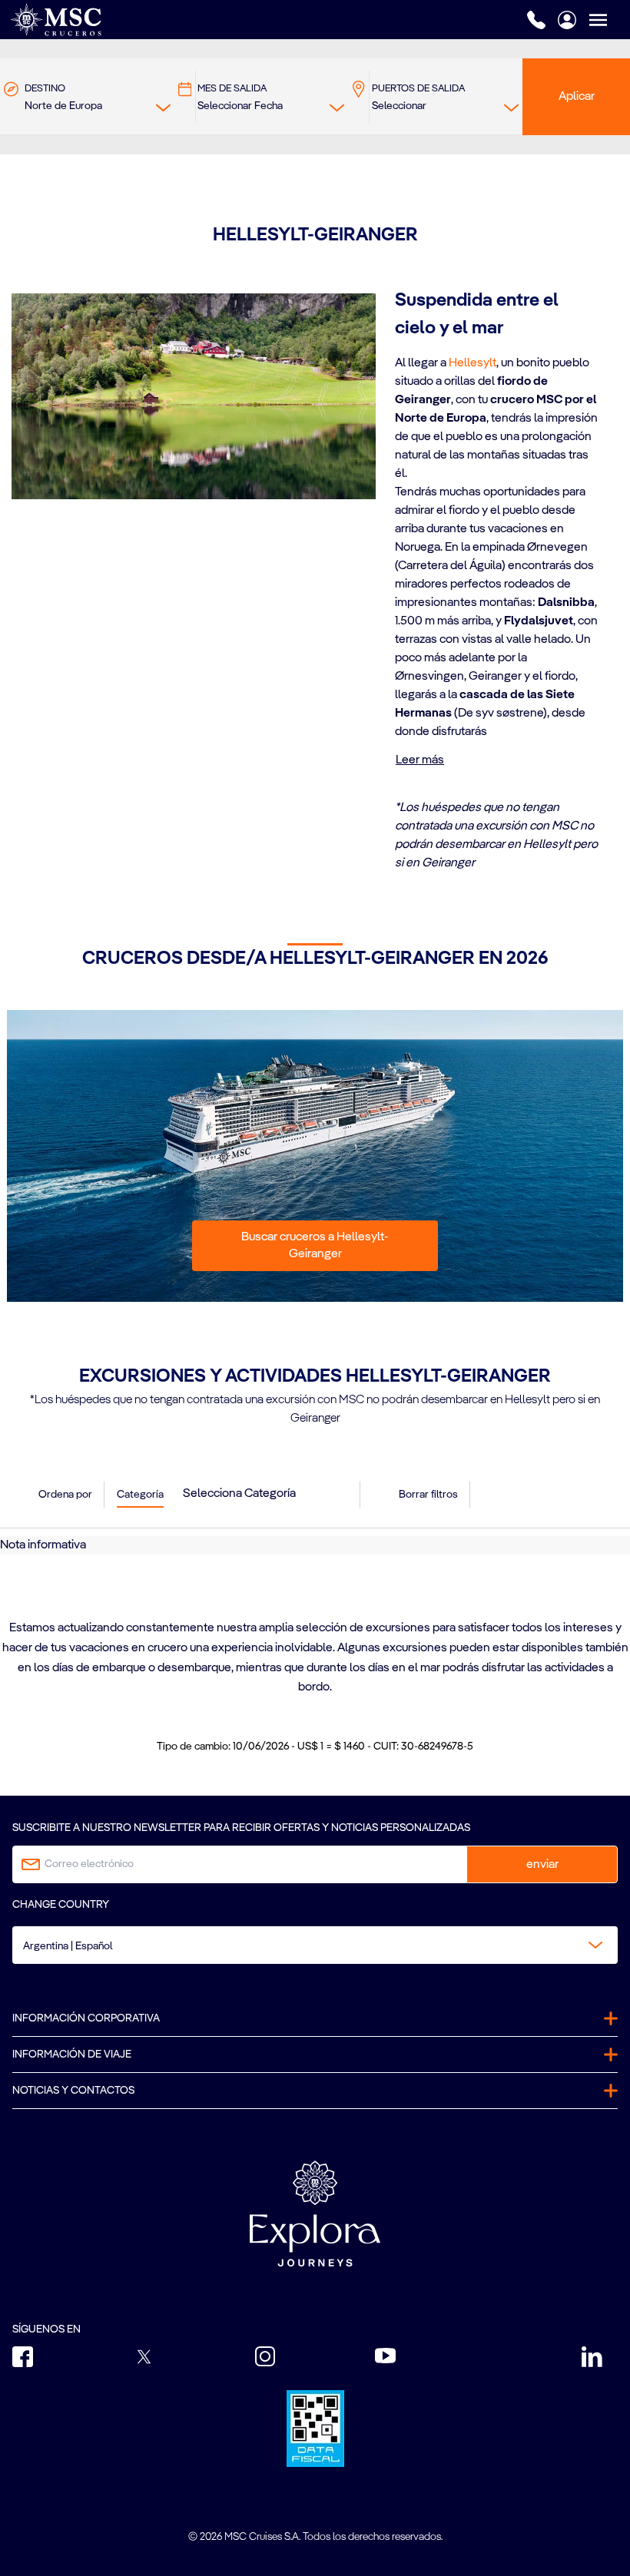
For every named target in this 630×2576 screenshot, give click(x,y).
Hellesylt (472, 363)
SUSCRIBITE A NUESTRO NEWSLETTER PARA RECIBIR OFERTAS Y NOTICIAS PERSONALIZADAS (241, 1828)
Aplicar (577, 97)
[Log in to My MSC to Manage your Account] (567, 20)
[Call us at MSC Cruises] (536, 20)
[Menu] (609, 20)
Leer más (420, 760)
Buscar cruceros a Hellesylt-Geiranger (315, 1246)
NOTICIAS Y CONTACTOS (73, 2091)
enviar (542, 1865)
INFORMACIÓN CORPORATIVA (86, 2018)
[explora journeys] (315, 2213)
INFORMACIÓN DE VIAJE (72, 2055)
